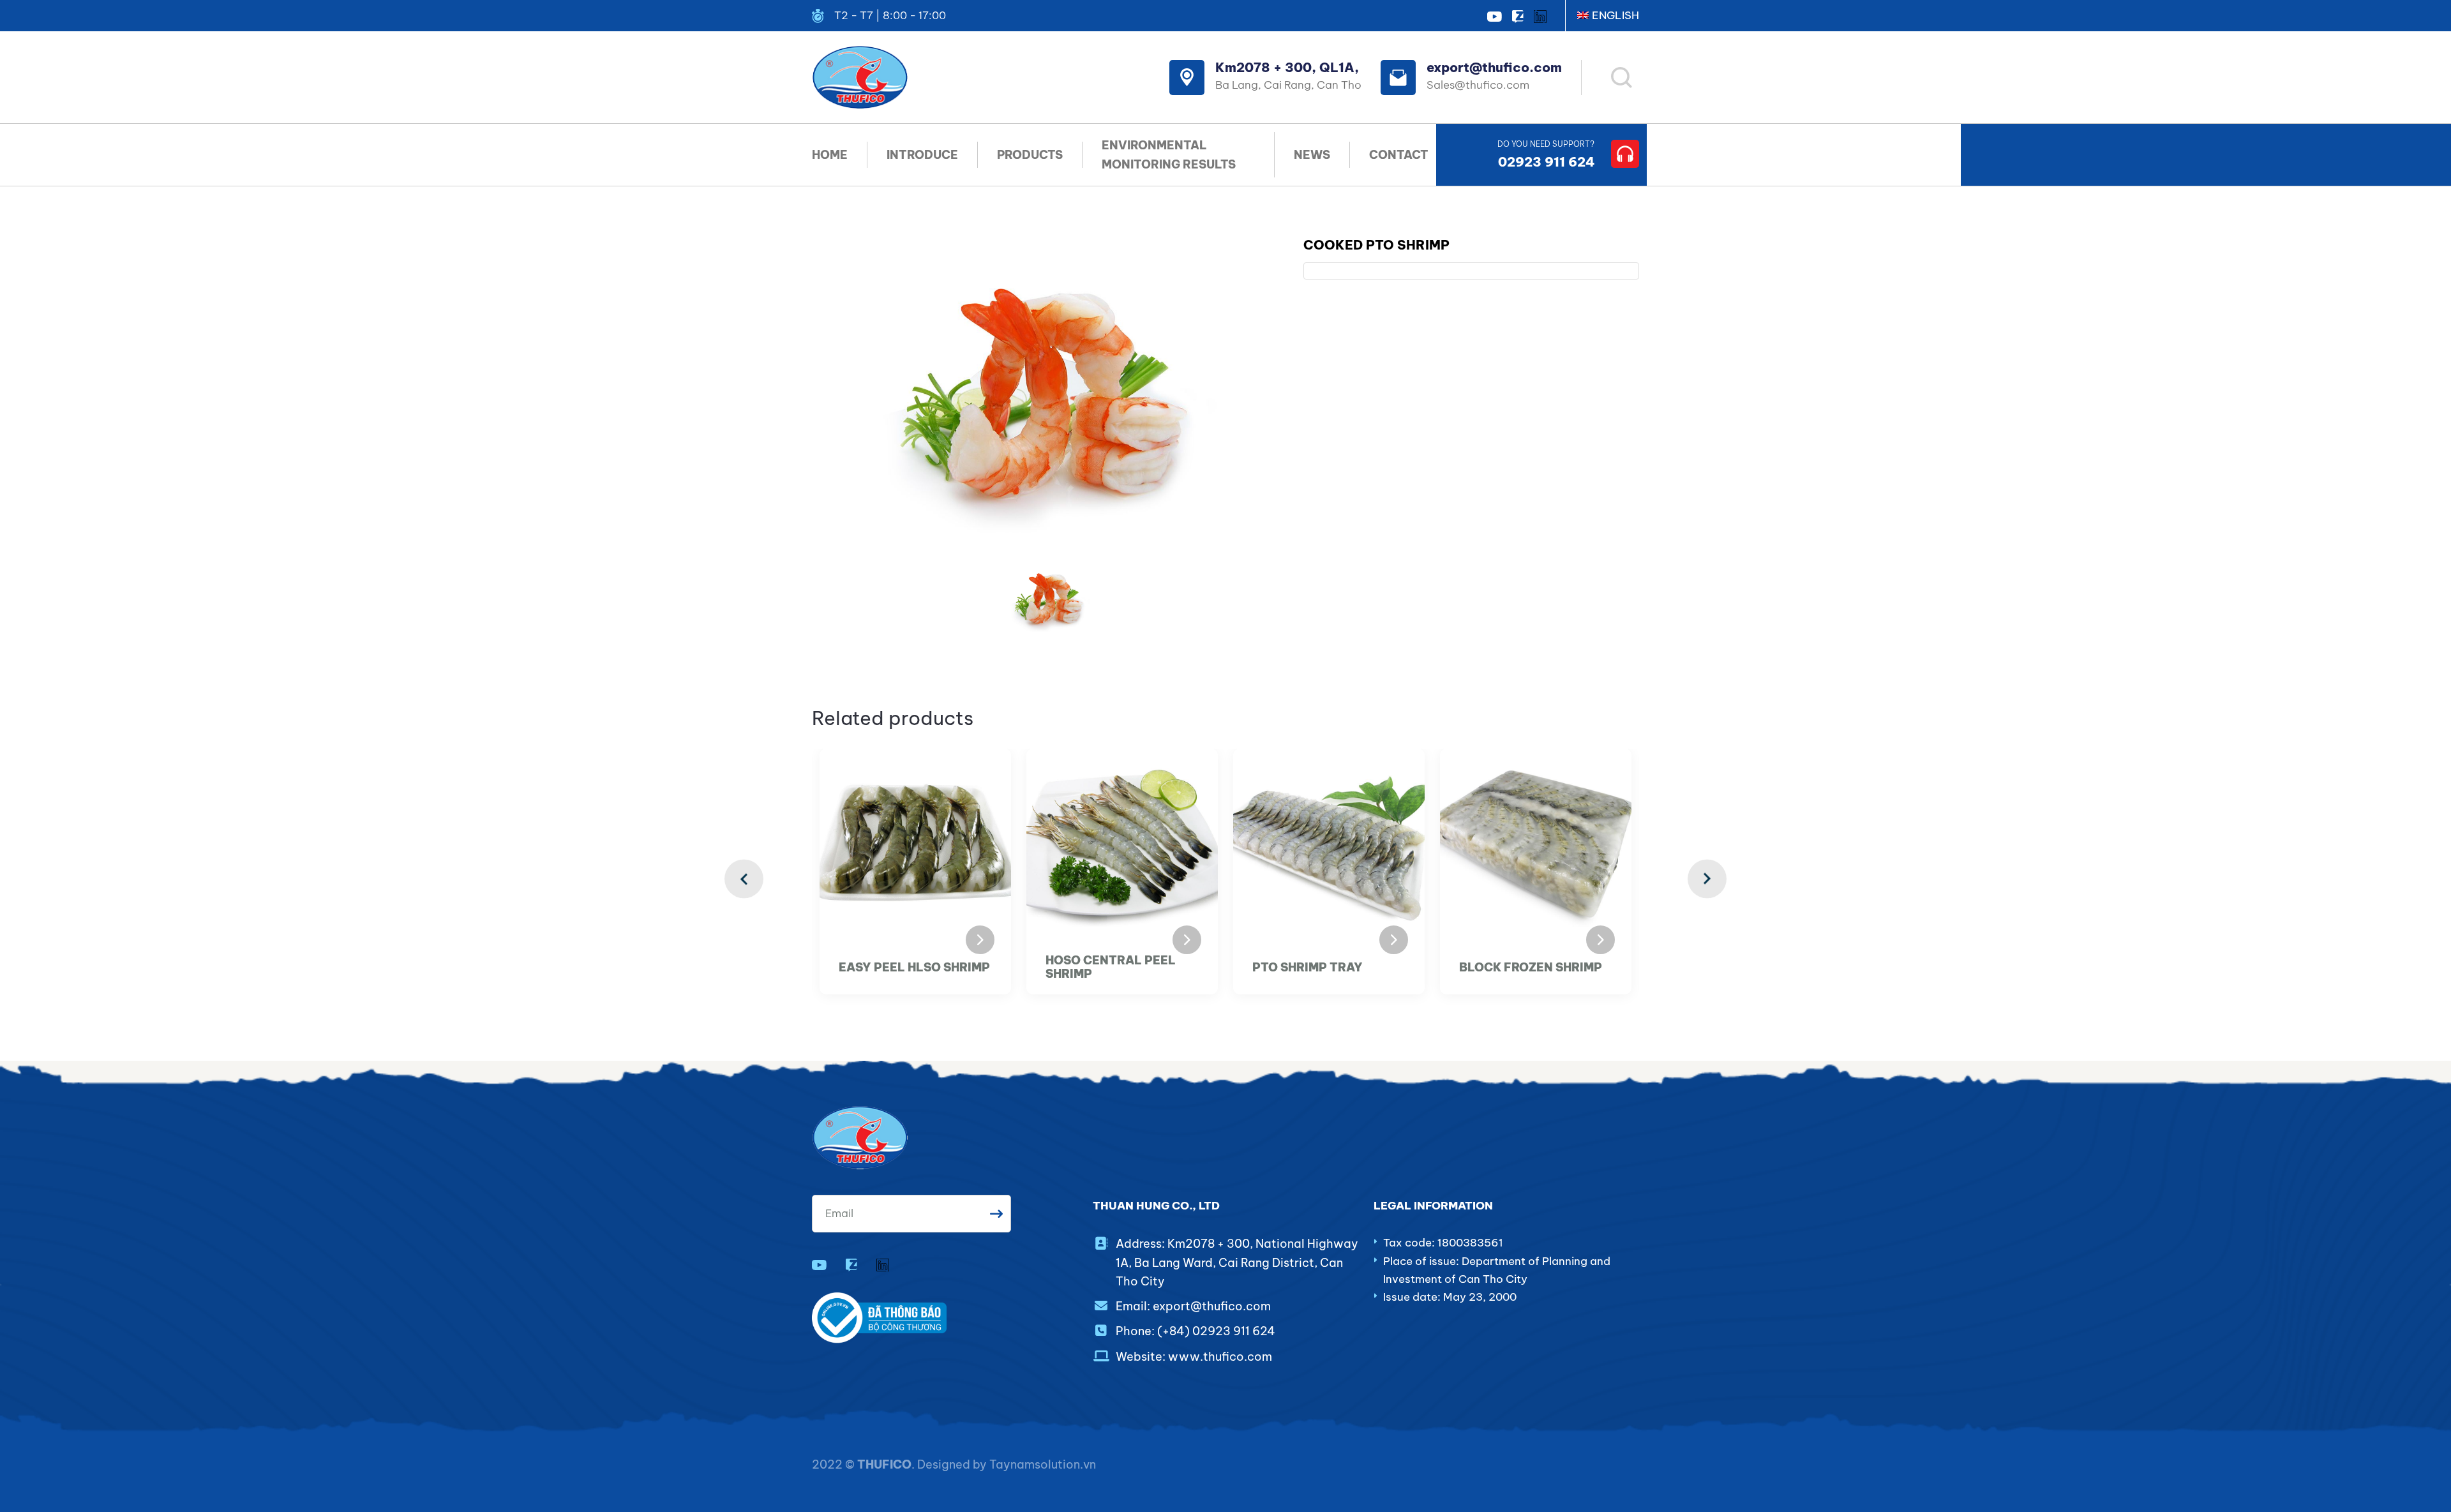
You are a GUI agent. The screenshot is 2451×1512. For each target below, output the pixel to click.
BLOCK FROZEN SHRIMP (1531, 968)
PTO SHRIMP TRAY (1308, 968)
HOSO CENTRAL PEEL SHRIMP (1111, 967)
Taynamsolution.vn (1043, 1464)
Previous (744, 879)
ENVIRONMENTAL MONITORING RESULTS (1169, 154)
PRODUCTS (1030, 155)
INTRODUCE (922, 155)
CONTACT (1399, 155)
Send (996, 1214)
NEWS (1312, 155)
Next (1707, 879)
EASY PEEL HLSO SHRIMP (914, 968)
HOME (830, 155)
